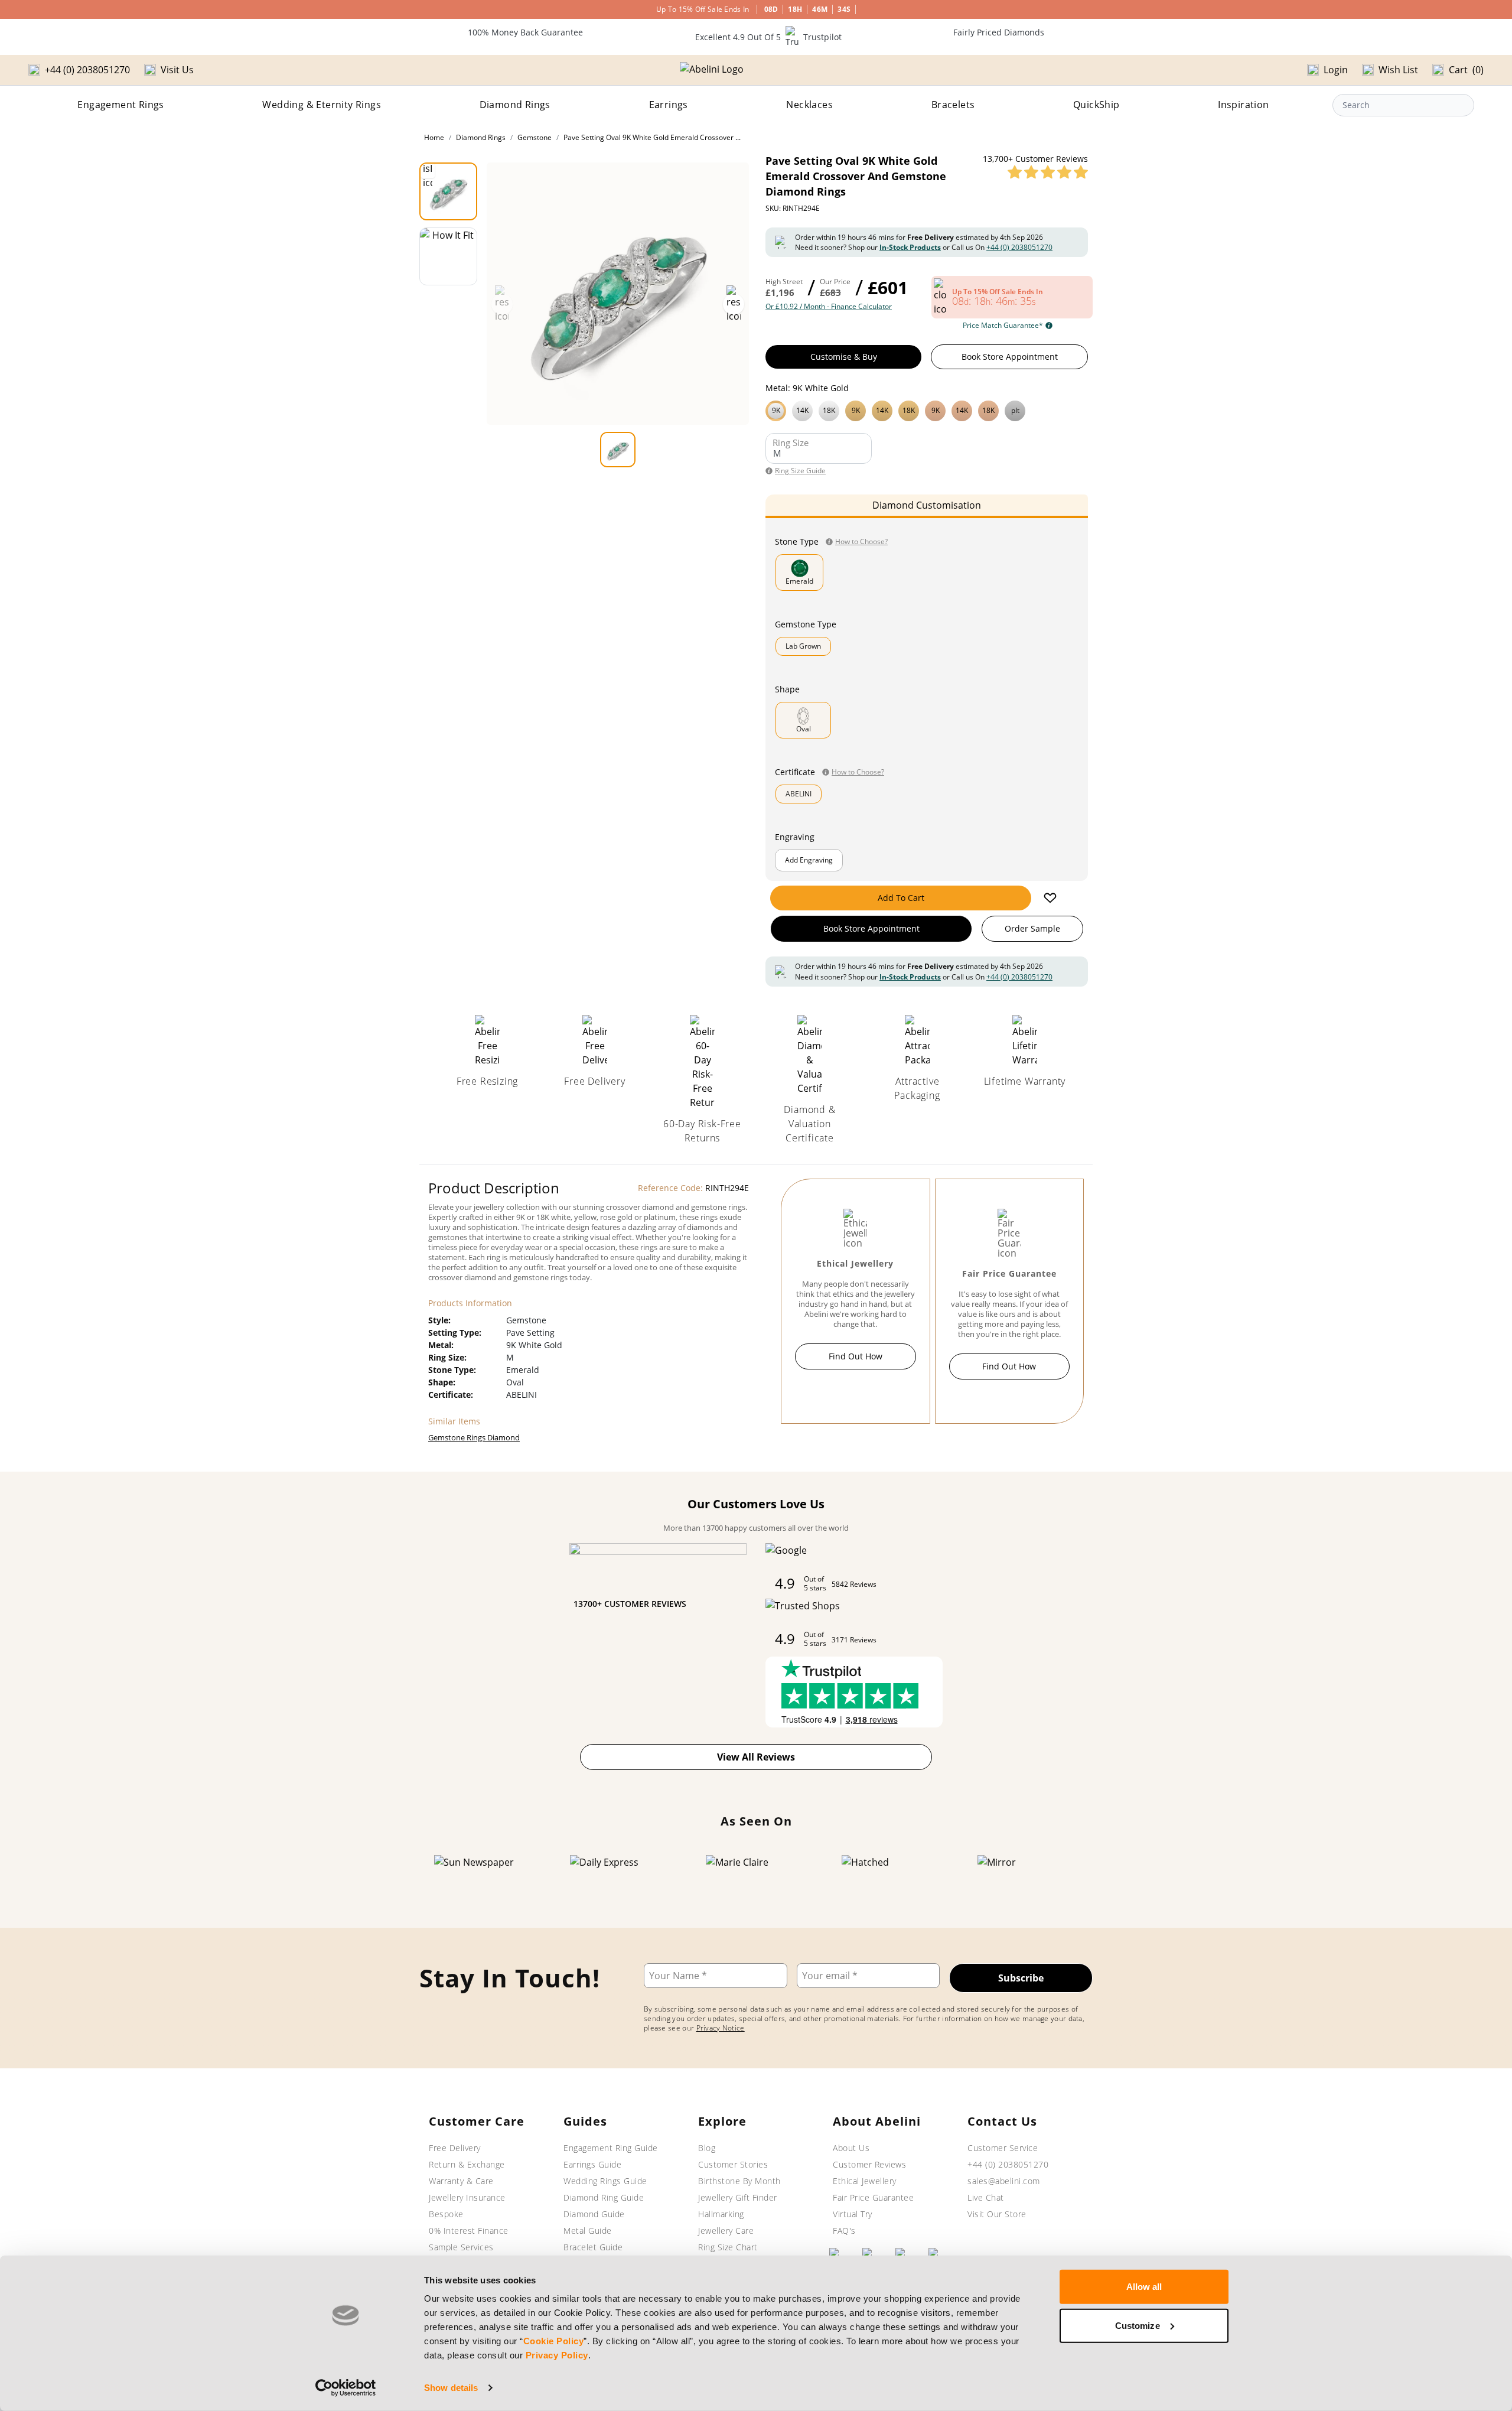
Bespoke (446, 2214)
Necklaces (809, 105)
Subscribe (1021, 1978)
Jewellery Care (726, 2231)
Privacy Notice (721, 2028)
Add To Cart (901, 898)
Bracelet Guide (593, 2247)
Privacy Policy (557, 2355)
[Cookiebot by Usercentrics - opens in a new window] (346, 2388)
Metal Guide (588, 2231)
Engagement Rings (120, 105)
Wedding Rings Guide (605, 2181)
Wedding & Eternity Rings (322, 105)
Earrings (669, 105)
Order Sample (1032, 928)
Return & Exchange (467, 2164)
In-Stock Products (910, 247)
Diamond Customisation (927, 505)
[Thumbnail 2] (448, 256)
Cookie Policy (554, 2341)
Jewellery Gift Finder (738, 2197)
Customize (1138, 2325)
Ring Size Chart (728, 2247)
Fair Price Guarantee (873, 2197)
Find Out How (856, 1356)
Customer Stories (733, 2164)
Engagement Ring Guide (611, 2148)
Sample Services (461, 2247)
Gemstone (535, 137)
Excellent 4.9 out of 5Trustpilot (768, 37)
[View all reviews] (1048, 172)
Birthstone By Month (739, 2181)
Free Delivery (455, 2148)
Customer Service (1003, 2148)
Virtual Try (853, 2214)
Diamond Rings (515, 105)
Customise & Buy (844, 357)
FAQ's (844, 2231)
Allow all (1144, 2287)
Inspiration (1243, 105)
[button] (927, 409)
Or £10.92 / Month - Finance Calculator (829, 307)
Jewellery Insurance (467, 2197)
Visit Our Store (997, 2214)
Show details (451, 2388)
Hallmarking (721, 2214)
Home (434, 137)
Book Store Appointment (1010, 357)
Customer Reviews (869, 2164)
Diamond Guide (594, 2214)
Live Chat (986, 2197)
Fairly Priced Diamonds (999, 32)
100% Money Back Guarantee (525, 32)
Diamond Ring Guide (604, 2197)
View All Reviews (756, 1757)
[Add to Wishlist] (1050, 898)
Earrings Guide (592, 2164)
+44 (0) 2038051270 (1019, 247)
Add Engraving (809, 860)
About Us (851, 2148)
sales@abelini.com (1004, 2181)
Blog (707, 2148)
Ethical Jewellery (865, 2181)
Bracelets (953, 105)
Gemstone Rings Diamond (474, 1437)
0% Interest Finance (469, 2231)
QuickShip (1096, 105)
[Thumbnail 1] (448, 191)
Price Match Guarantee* (1003, 326)
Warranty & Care (461, 2181)
